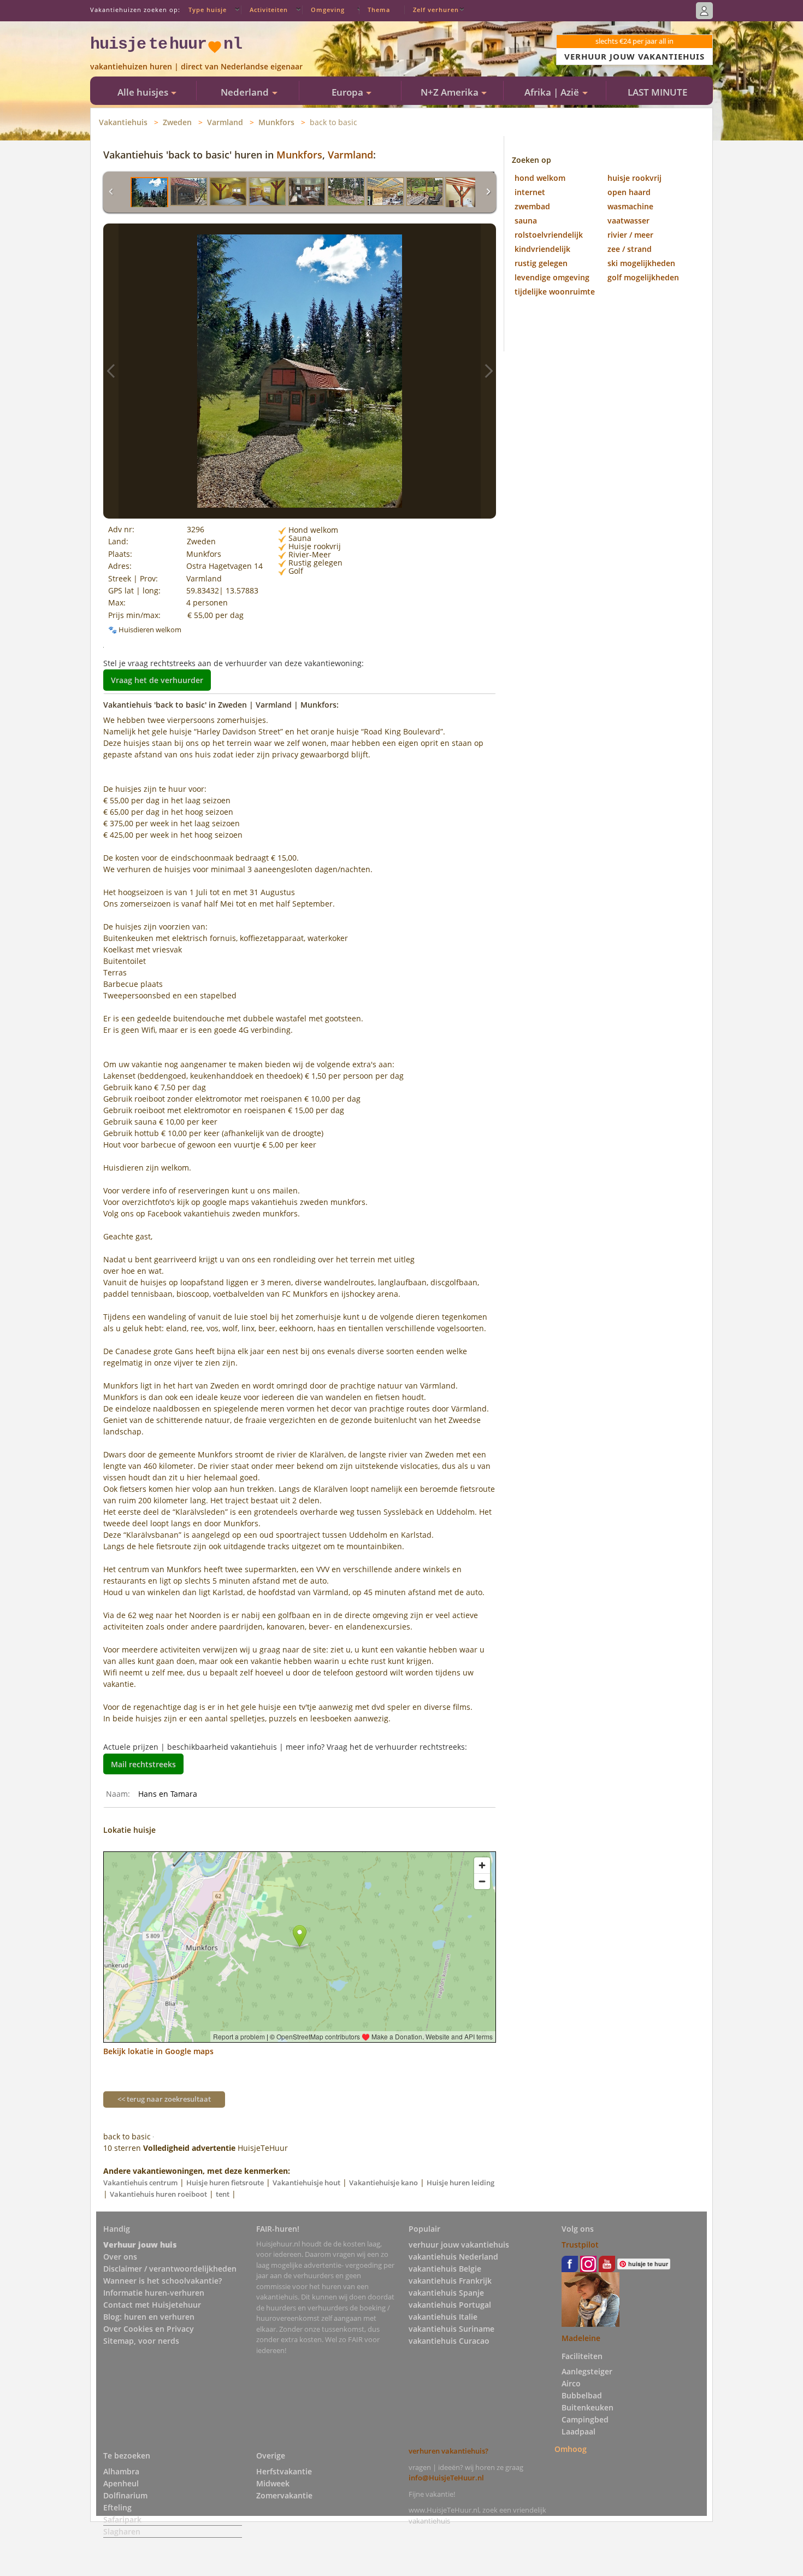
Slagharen (122, 2531)
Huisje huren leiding (460, 2183)
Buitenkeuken (588, 2407)
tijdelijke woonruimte (555, 292)
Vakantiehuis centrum (140, 2183)
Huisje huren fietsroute (225, 2183)
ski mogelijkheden (641, 263)
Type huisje (208, 10)
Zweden (177, 122)
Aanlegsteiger (587, 2371)
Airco (571, 2383)
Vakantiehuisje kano (383, 2183)
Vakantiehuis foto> (488, 371)
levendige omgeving (552, 277)
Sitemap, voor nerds (141, 2341)
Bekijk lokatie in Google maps (158, 2051)
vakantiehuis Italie (443, 2317)
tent (223, 2194)
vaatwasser (628, 220)
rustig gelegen (541, 263)
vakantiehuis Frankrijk (450, 2281)
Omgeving (328, 10)
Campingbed (585, 2419)
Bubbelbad (582, 2395)
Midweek (273, 2483)
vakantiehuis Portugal (450, 2305)
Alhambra (121, 2471)
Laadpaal (578, 2431)
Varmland (225, 122)
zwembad (532, 206)
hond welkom (540, 178)
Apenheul (121, 2483)
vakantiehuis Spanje (446, 2293)
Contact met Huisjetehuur (152, 2305)
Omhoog (571, 2449)
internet (530, 192)
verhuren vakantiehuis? (448, 2451)
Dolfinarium (125, 2495)
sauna (526, 220)
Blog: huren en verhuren (149, 2317)
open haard (629, 192)
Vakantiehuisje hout (306, 2183)
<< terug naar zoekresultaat (164, 2099)
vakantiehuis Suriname (451, 2329)
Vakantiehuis (123, 122)
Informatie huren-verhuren (154, 2293)
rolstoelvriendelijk (549, 235)
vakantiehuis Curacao (449, 2341)
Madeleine (581, 2338)
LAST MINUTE (657, 92)
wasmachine (630, 206)
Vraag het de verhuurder (157, 680)
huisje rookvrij (634, 178)
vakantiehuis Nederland (453, 2257)
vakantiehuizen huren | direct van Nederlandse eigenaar (196, 66)
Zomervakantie (284, 2495)
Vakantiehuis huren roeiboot (158, 2194)
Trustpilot (580, 2245)
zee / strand (630, 249)
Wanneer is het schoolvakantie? (163, 2281)
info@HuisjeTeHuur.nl (446, 2478)
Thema (379, 10)
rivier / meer (630, 235)
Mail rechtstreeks (143, 1764)
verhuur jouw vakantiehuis (459, 2245)
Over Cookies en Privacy (149, 2329)
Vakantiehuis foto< (111, 371)
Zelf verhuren (436, 10)
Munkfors (276, 122)
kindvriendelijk (542, 249)
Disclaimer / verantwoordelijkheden (170, 2269)
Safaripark (122, 2519)
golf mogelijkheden (643, 277)
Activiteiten (269, 10)
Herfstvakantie (284, 2471)
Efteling (117, 2507)
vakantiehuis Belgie (445, 2269)
